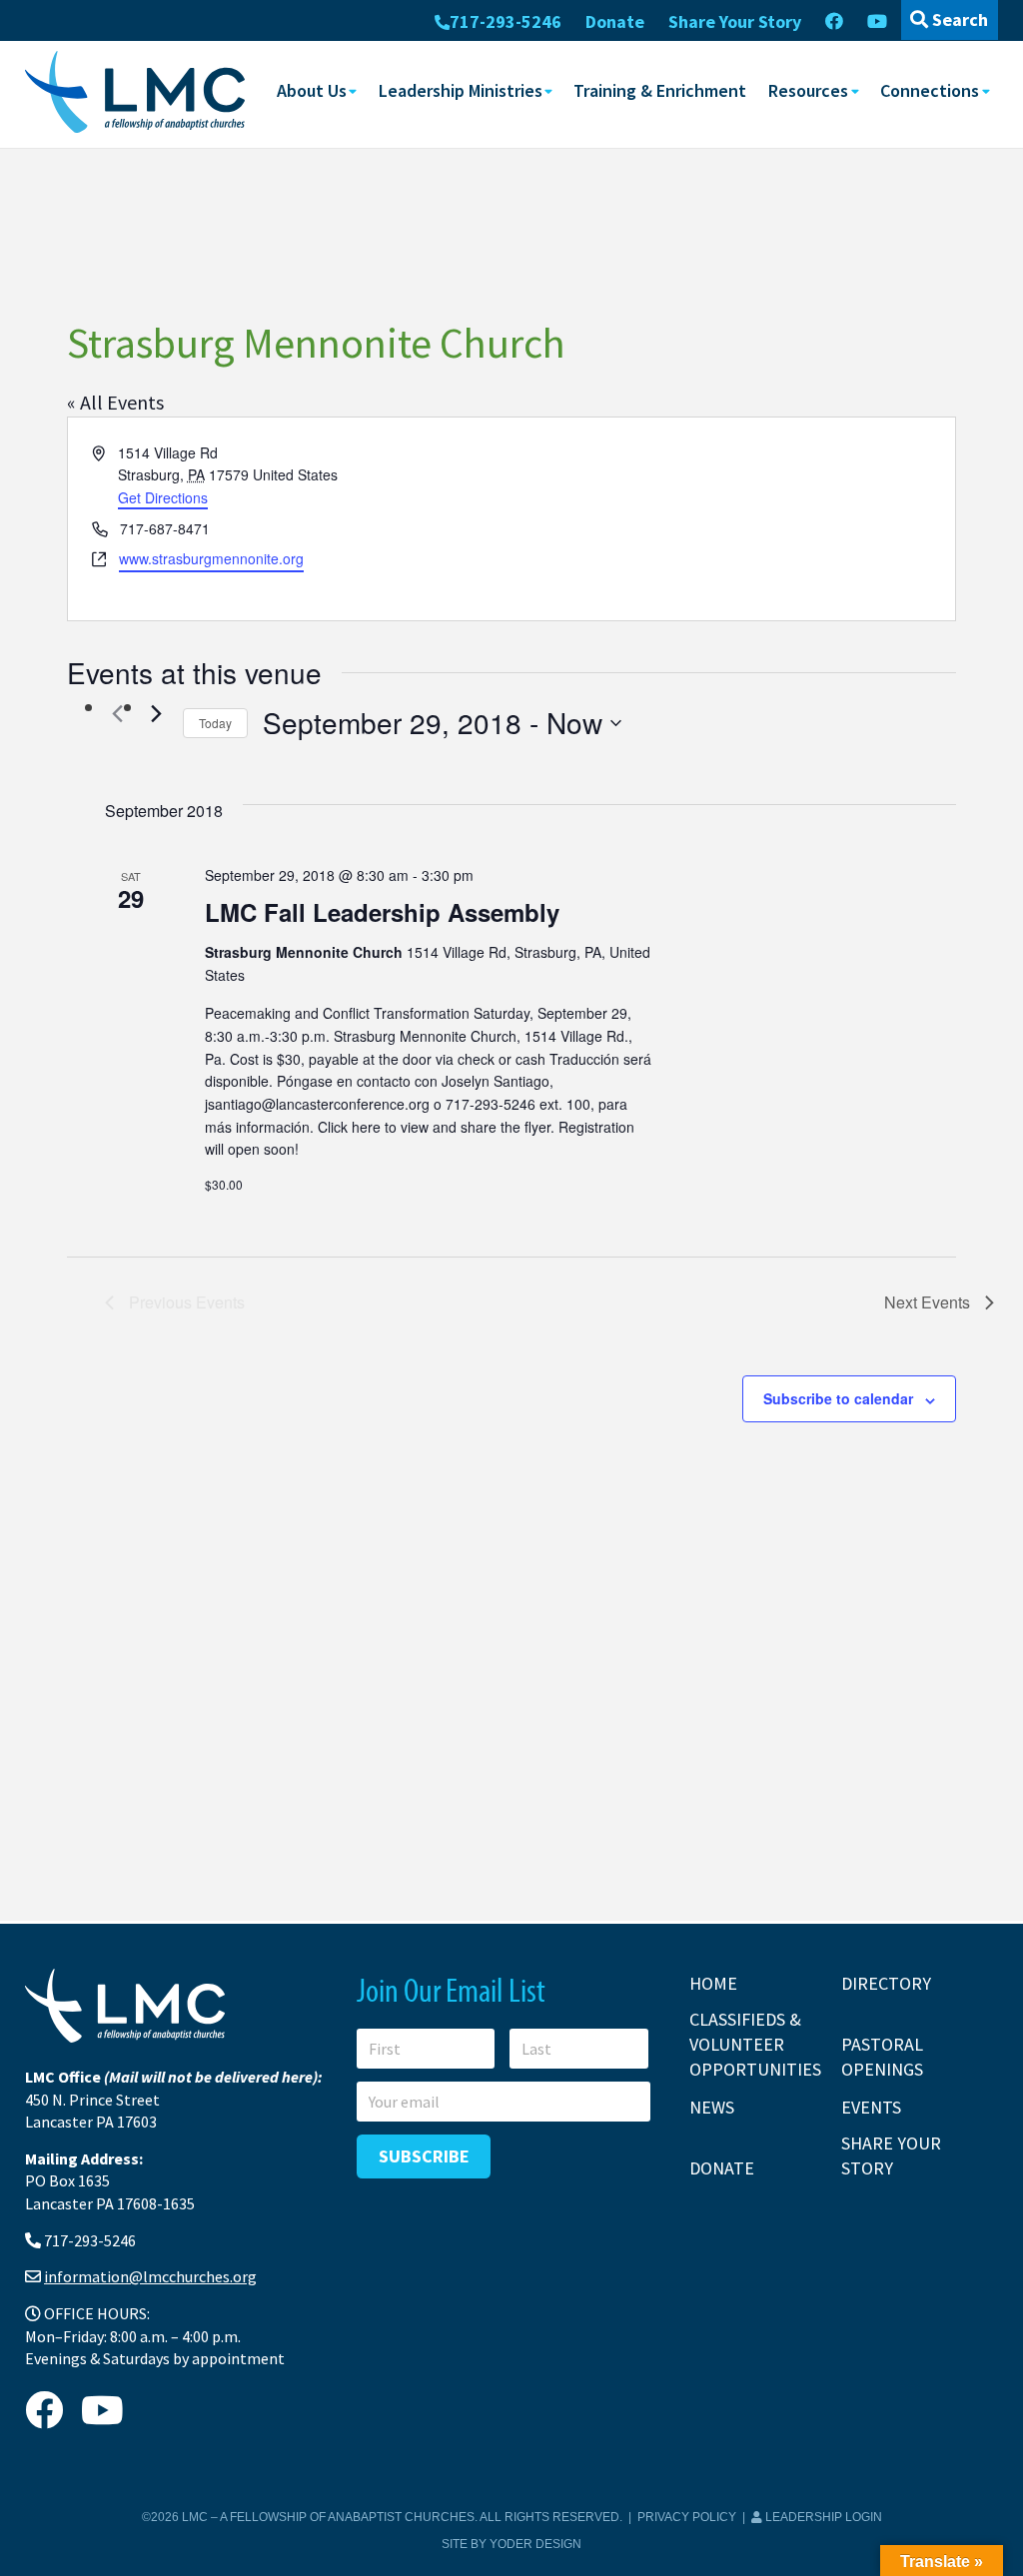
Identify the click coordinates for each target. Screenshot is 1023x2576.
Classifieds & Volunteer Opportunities (755, 2044)
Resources (808, 90)
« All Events (115, 402)
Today (215, 723)
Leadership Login (822, 2517)
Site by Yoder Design (511, 2544)
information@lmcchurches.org (150, 2276)
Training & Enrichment (660, 90)
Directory (886, 1983)
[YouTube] (877, 22)
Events (871, 2107)
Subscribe (424, 2156)
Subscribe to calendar (838, 1398)
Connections (930, 90)
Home (713, 1983)
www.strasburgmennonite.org (211, 558)
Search (958, 19)
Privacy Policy (687, 2517)
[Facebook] (834, 22)
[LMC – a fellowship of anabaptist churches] (135, 93)
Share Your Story (735, 21)
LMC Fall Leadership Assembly (382, 912)
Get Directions (163, 497)
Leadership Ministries (461, 90)
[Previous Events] (117, 714)
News (712, 2107)
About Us (312, 90)
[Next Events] (156, 714)
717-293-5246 (506, 21)
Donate (615, 21)
